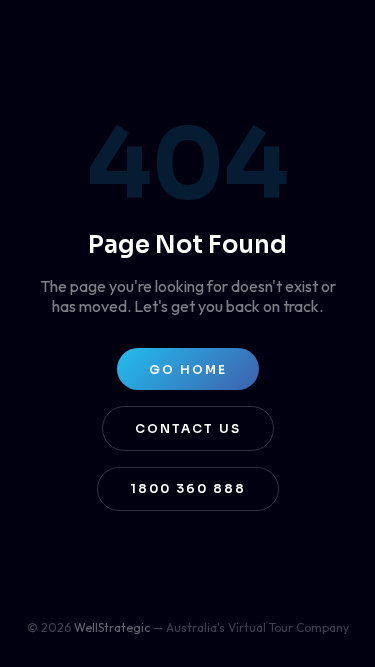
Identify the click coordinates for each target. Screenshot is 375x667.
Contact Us (188, 428)
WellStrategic (112, 627)
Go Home (188, 369)
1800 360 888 (188, 488)
